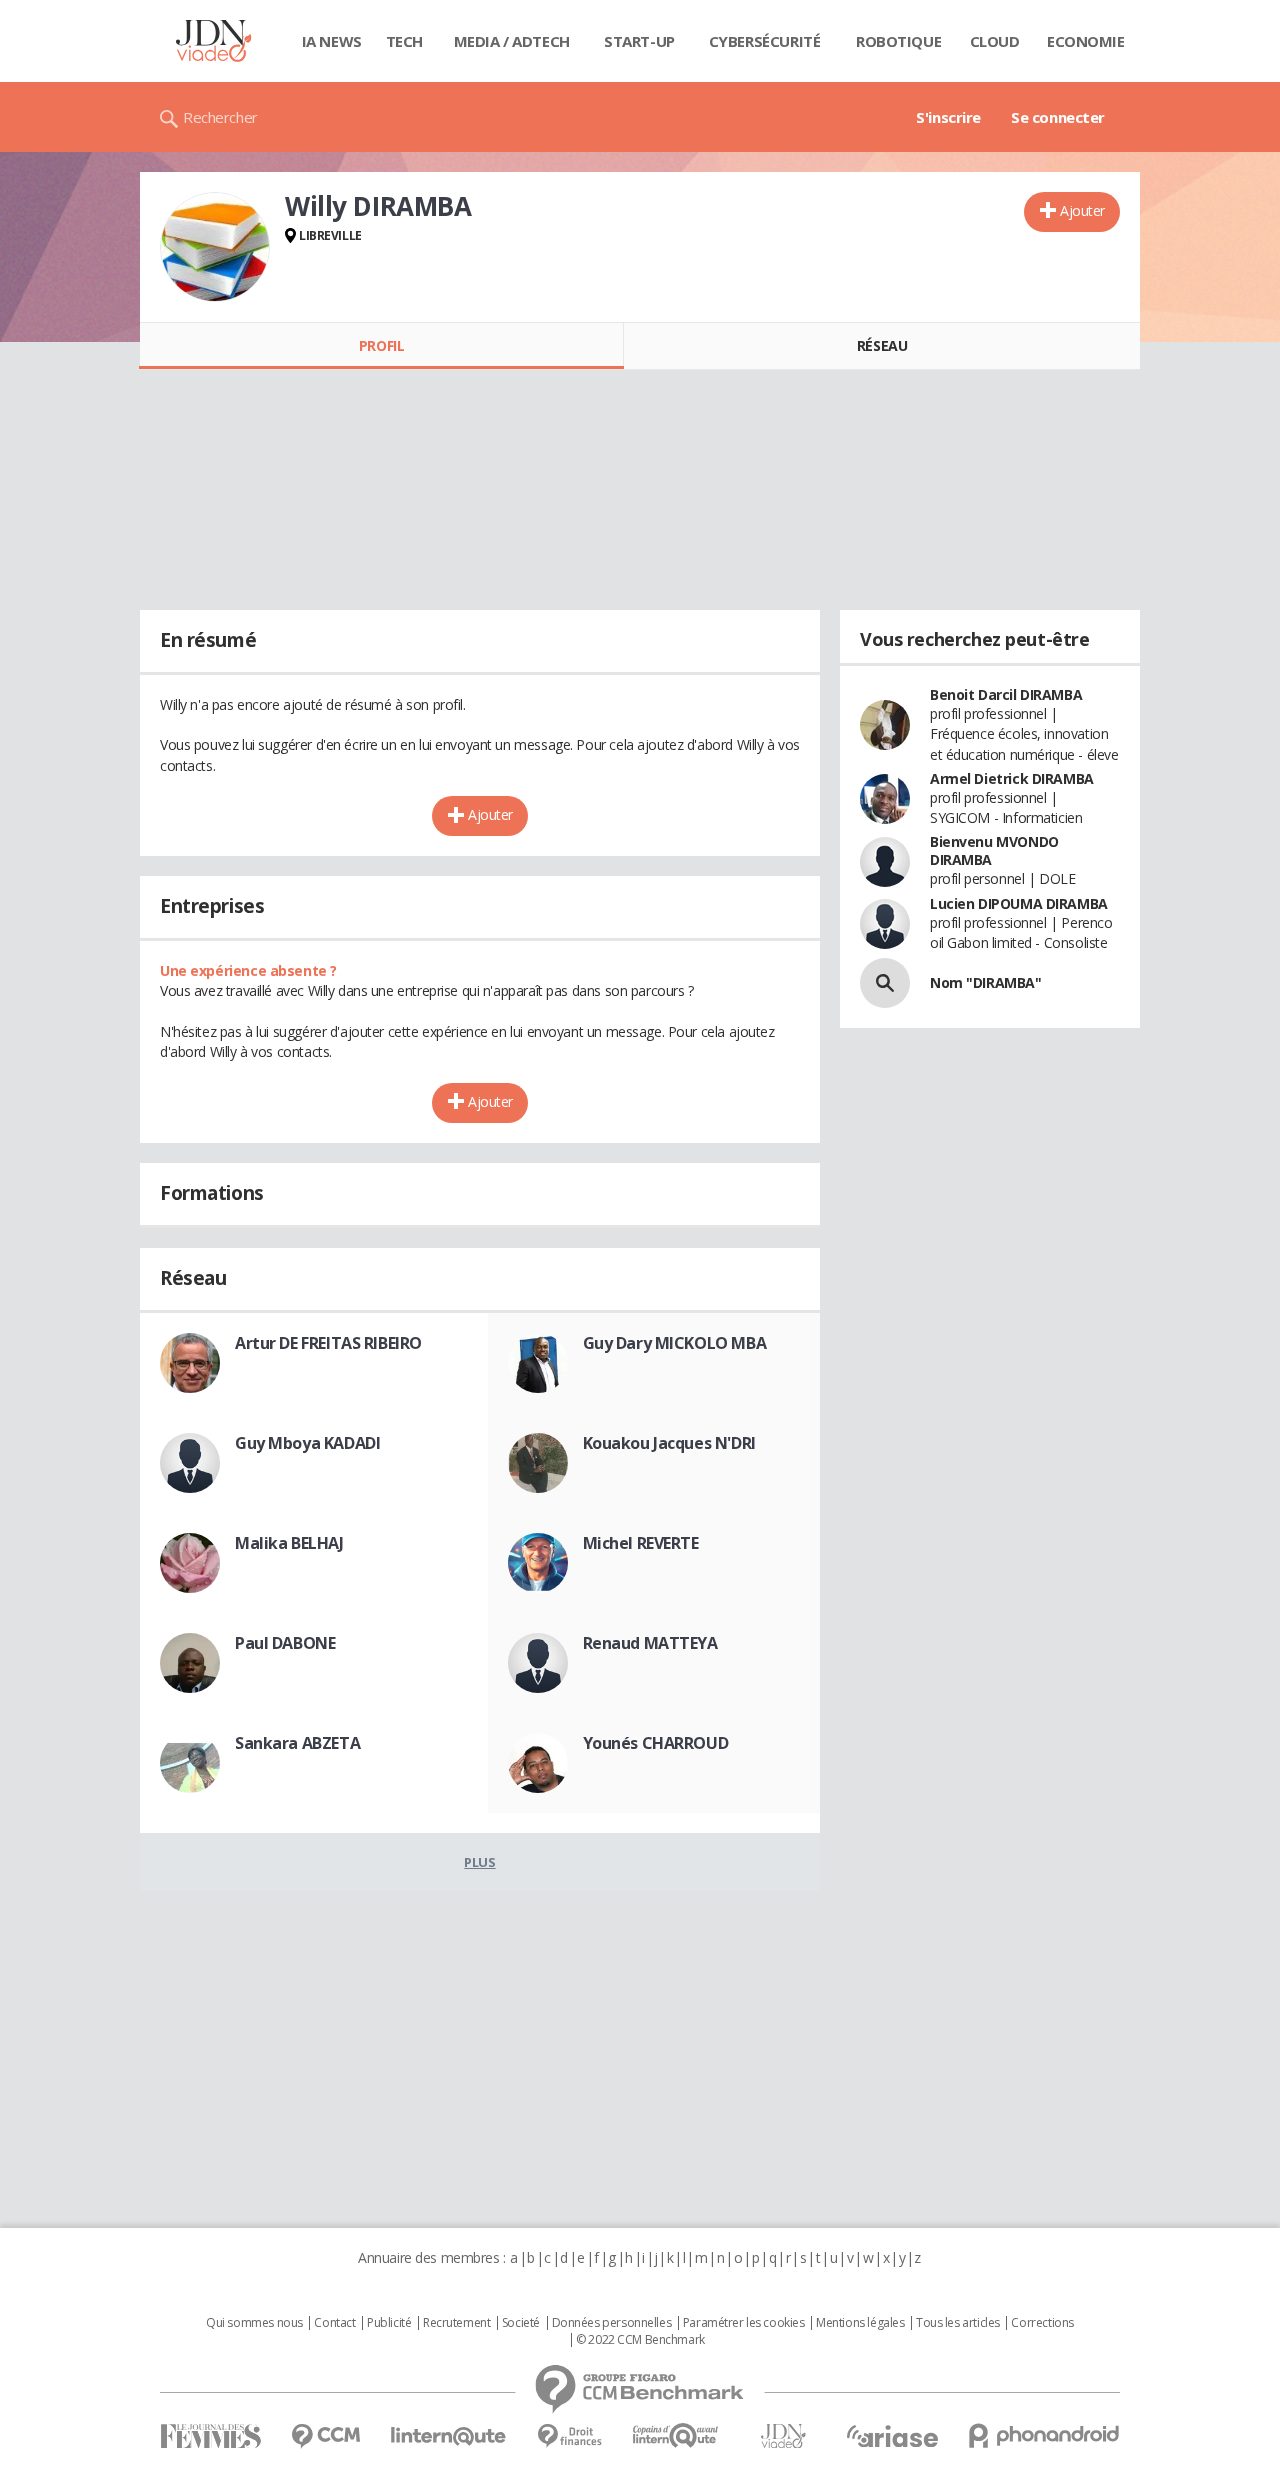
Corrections (1042, 2323)
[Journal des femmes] (210, 2436)
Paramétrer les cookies (744, 2323)
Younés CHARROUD (656, 1743)
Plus (479, 1862)
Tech (404, 41)
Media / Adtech (512, 41)
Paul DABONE (285, 1643)
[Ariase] (892, 2436)
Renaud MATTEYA (650, 1643)
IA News (332, 41)
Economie (1086, 41)
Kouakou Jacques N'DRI (669, 1443)
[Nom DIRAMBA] (885, 983)
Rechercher (220, 117)
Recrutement (456, 2323)
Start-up (639, 41)
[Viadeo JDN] (783, 2436)
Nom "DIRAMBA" (986, 982)
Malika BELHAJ (289, 1543)
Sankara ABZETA (297, 1743)
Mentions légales (860, 2323)
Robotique (898, 41)
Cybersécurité (765, 41)
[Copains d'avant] (676, 2435)
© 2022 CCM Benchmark (640, 2340)
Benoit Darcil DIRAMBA (1006, 694)
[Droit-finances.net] (569, 2436)
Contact (334, 2323)
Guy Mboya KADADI (307, 1443)
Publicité (389, 2323)
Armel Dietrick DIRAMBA (1012, 778)
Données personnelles (612, 2323)
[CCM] (325, 2436)
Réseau (882, 345)
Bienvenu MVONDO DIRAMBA (994, 850)
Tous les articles (958, 2323)
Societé (521, 2323)
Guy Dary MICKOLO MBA (675, 1343)
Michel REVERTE (641, 1543)
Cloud (995, 41)
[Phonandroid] (1044, 2435)
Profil (381, 345)
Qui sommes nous (254, 2323)
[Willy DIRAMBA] (215, 247)
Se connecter (1058, 117)
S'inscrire (948, 117)
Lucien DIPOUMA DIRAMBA (1019, 903)
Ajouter (1082, 210)
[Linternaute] (449, 2436)
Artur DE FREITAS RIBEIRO (328, 1343)
